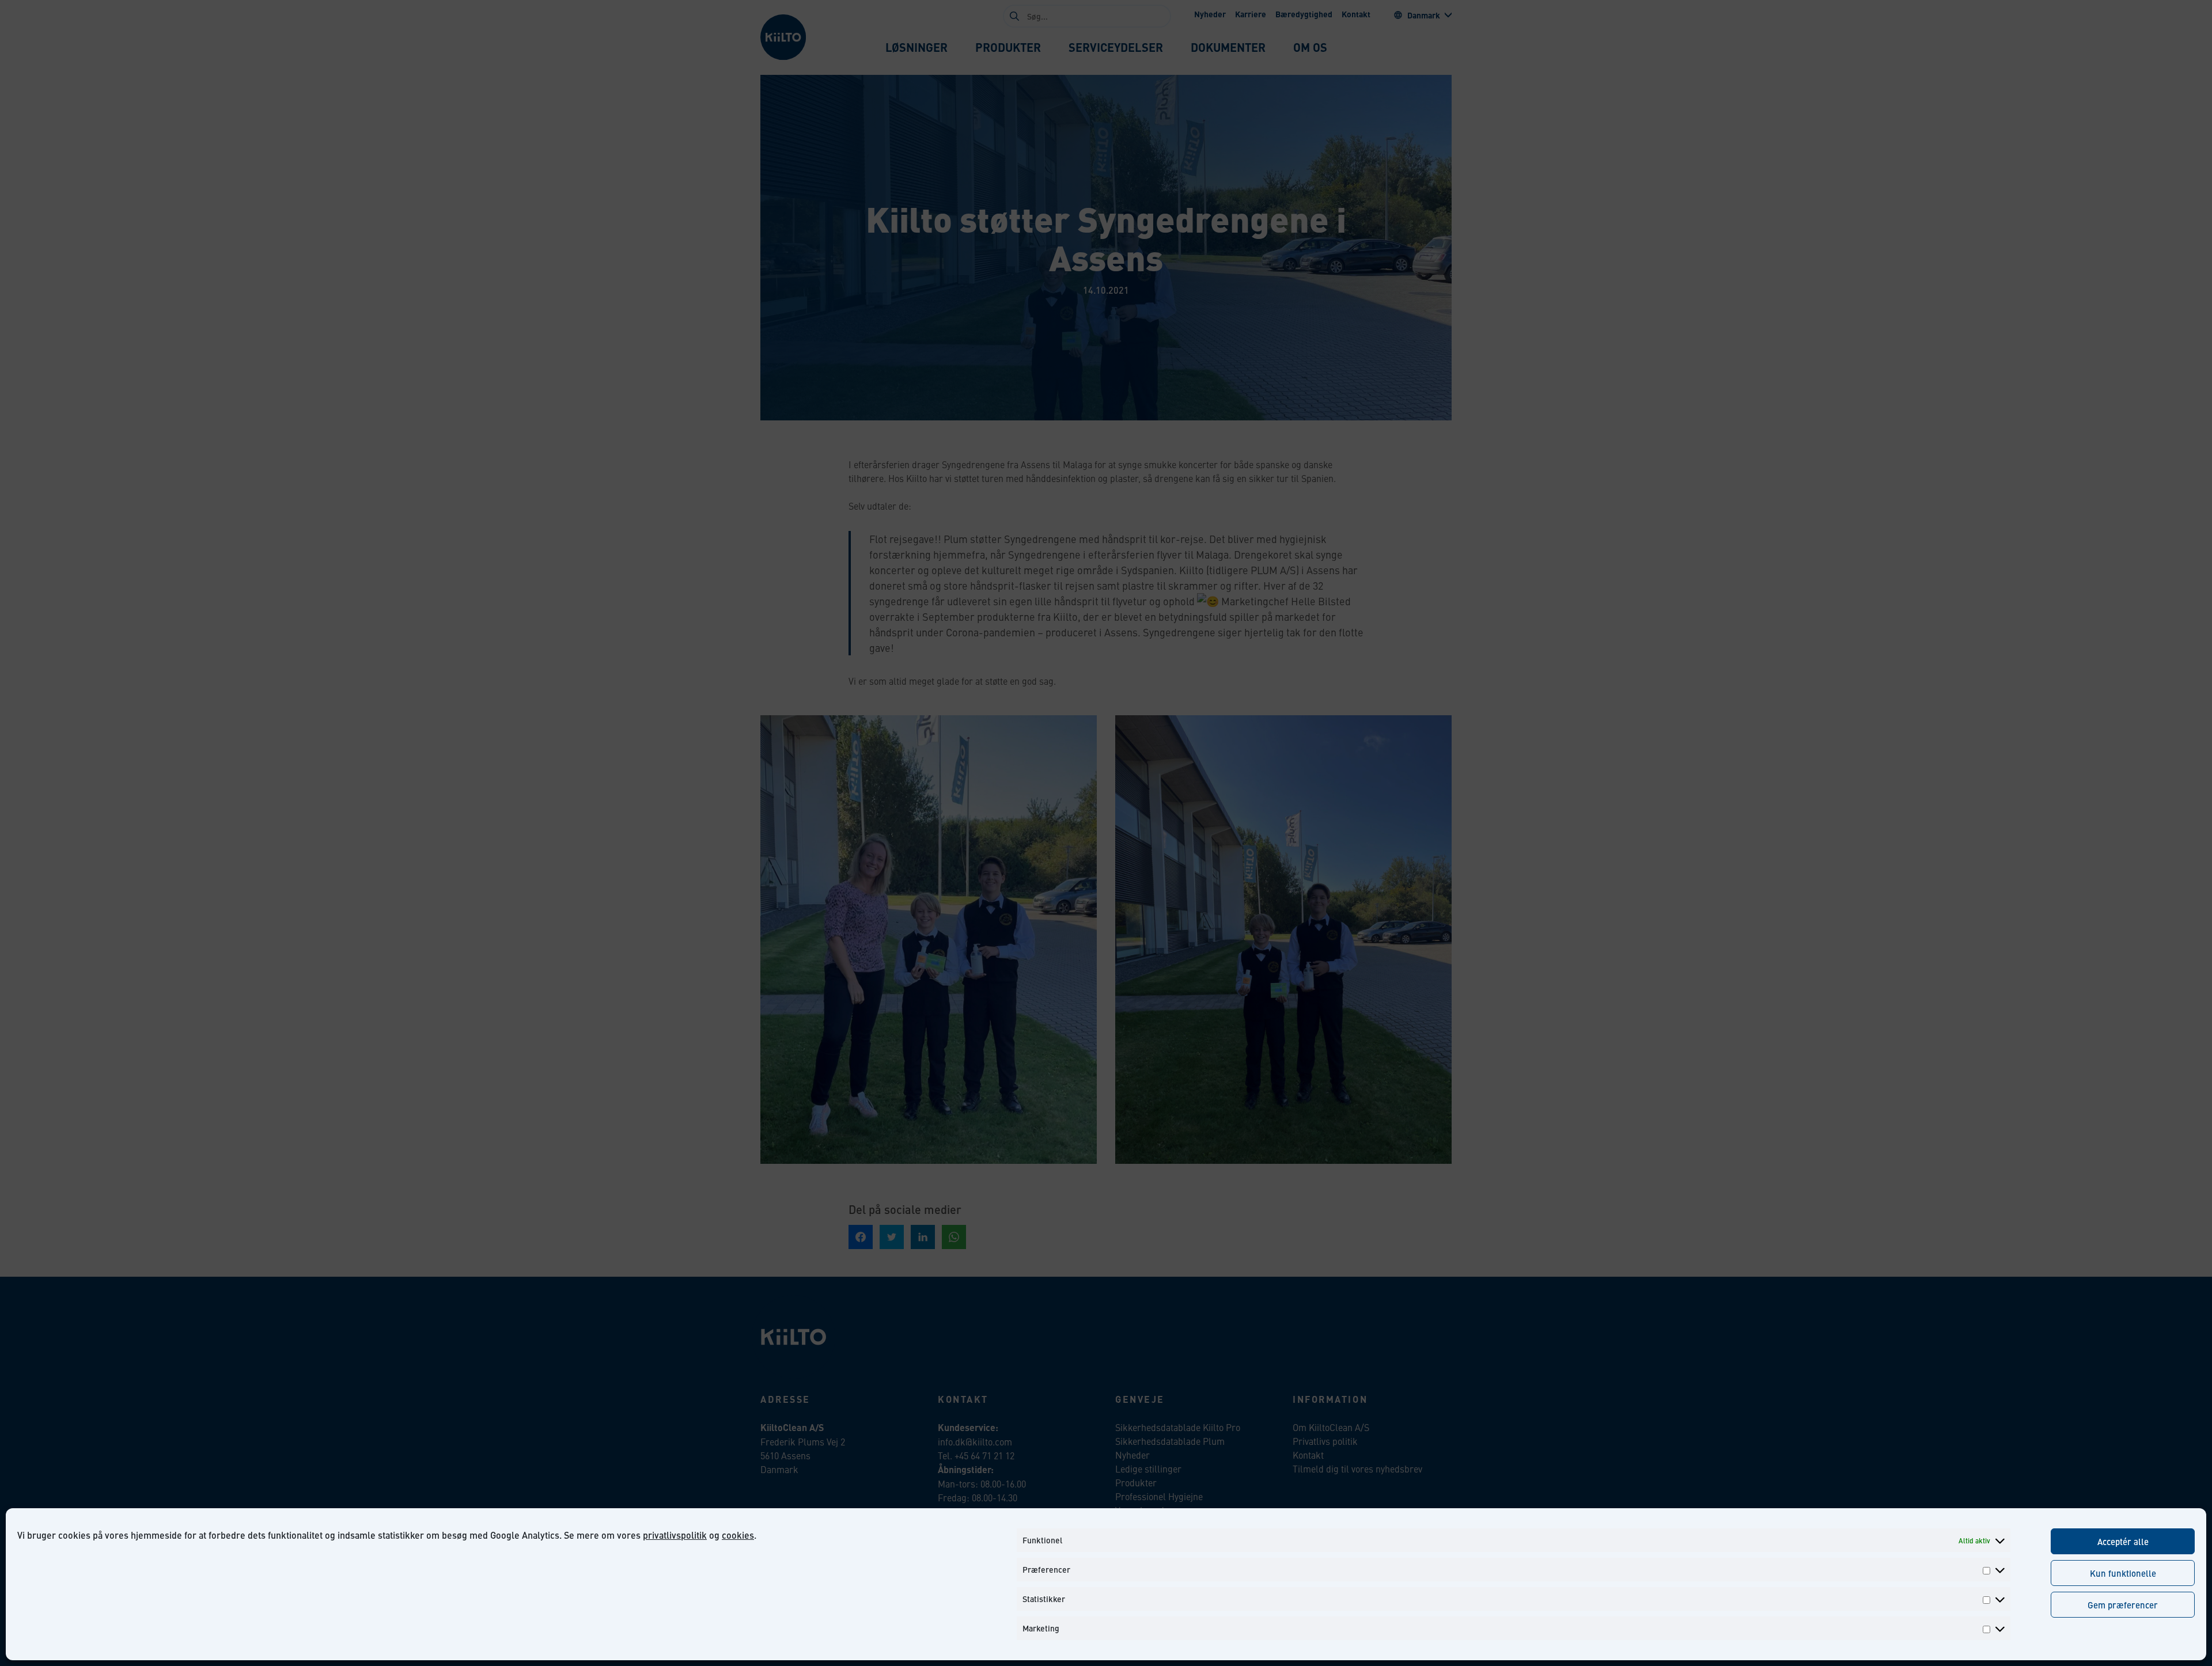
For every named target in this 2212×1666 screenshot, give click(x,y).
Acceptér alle (2123, 1541)
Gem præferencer (2123, 1605)
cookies (738, 1535)
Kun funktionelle (2123, 1573)
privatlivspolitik (675, 1535)
